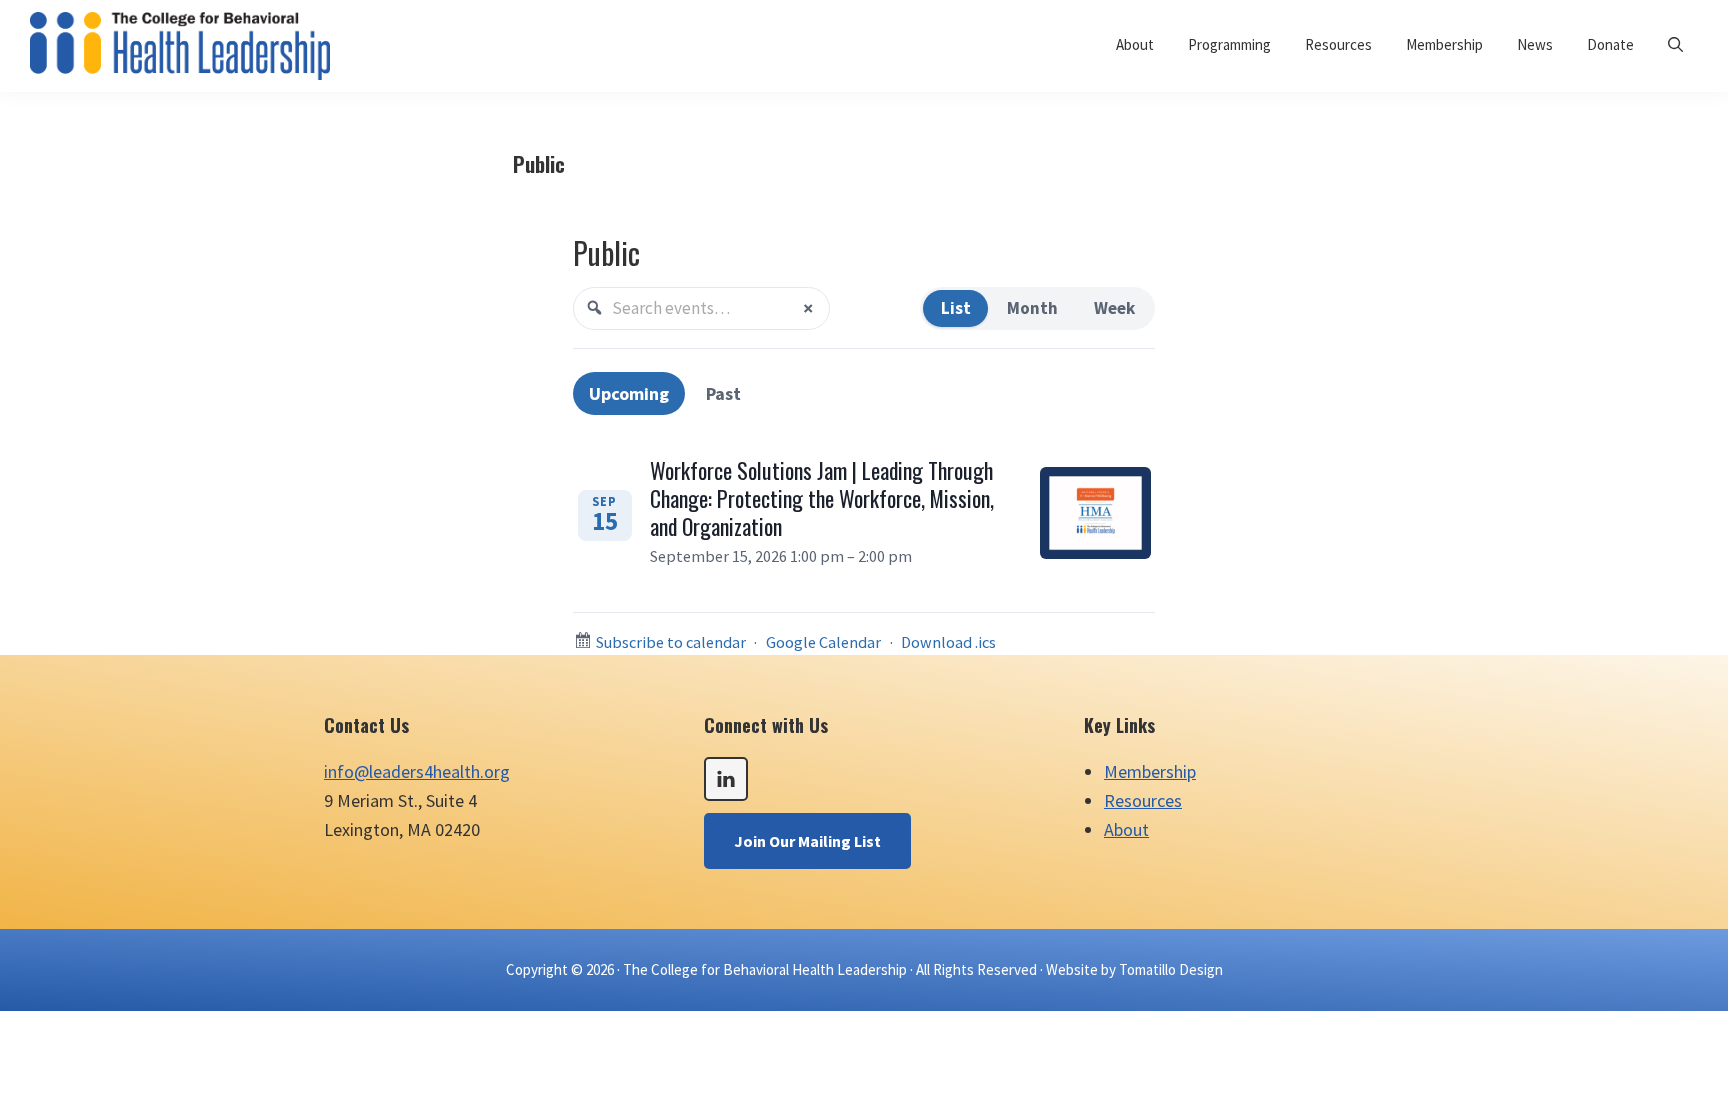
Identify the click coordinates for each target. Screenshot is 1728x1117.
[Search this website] (1675, 44)
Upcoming (629, 393)
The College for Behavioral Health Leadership (765, 969)
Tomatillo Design (1171, 969)
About (1126, 829)
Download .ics (948, 642)
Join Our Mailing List (807, 841)
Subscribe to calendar (671, 642)
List (956, 308)
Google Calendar (823, 642)
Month (1032, 308)
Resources (1143, 800)
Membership (1150, 771)
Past (723, 393)
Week (1114, 308)
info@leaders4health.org (417, 771)
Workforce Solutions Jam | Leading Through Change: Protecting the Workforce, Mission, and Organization (822, 498)
